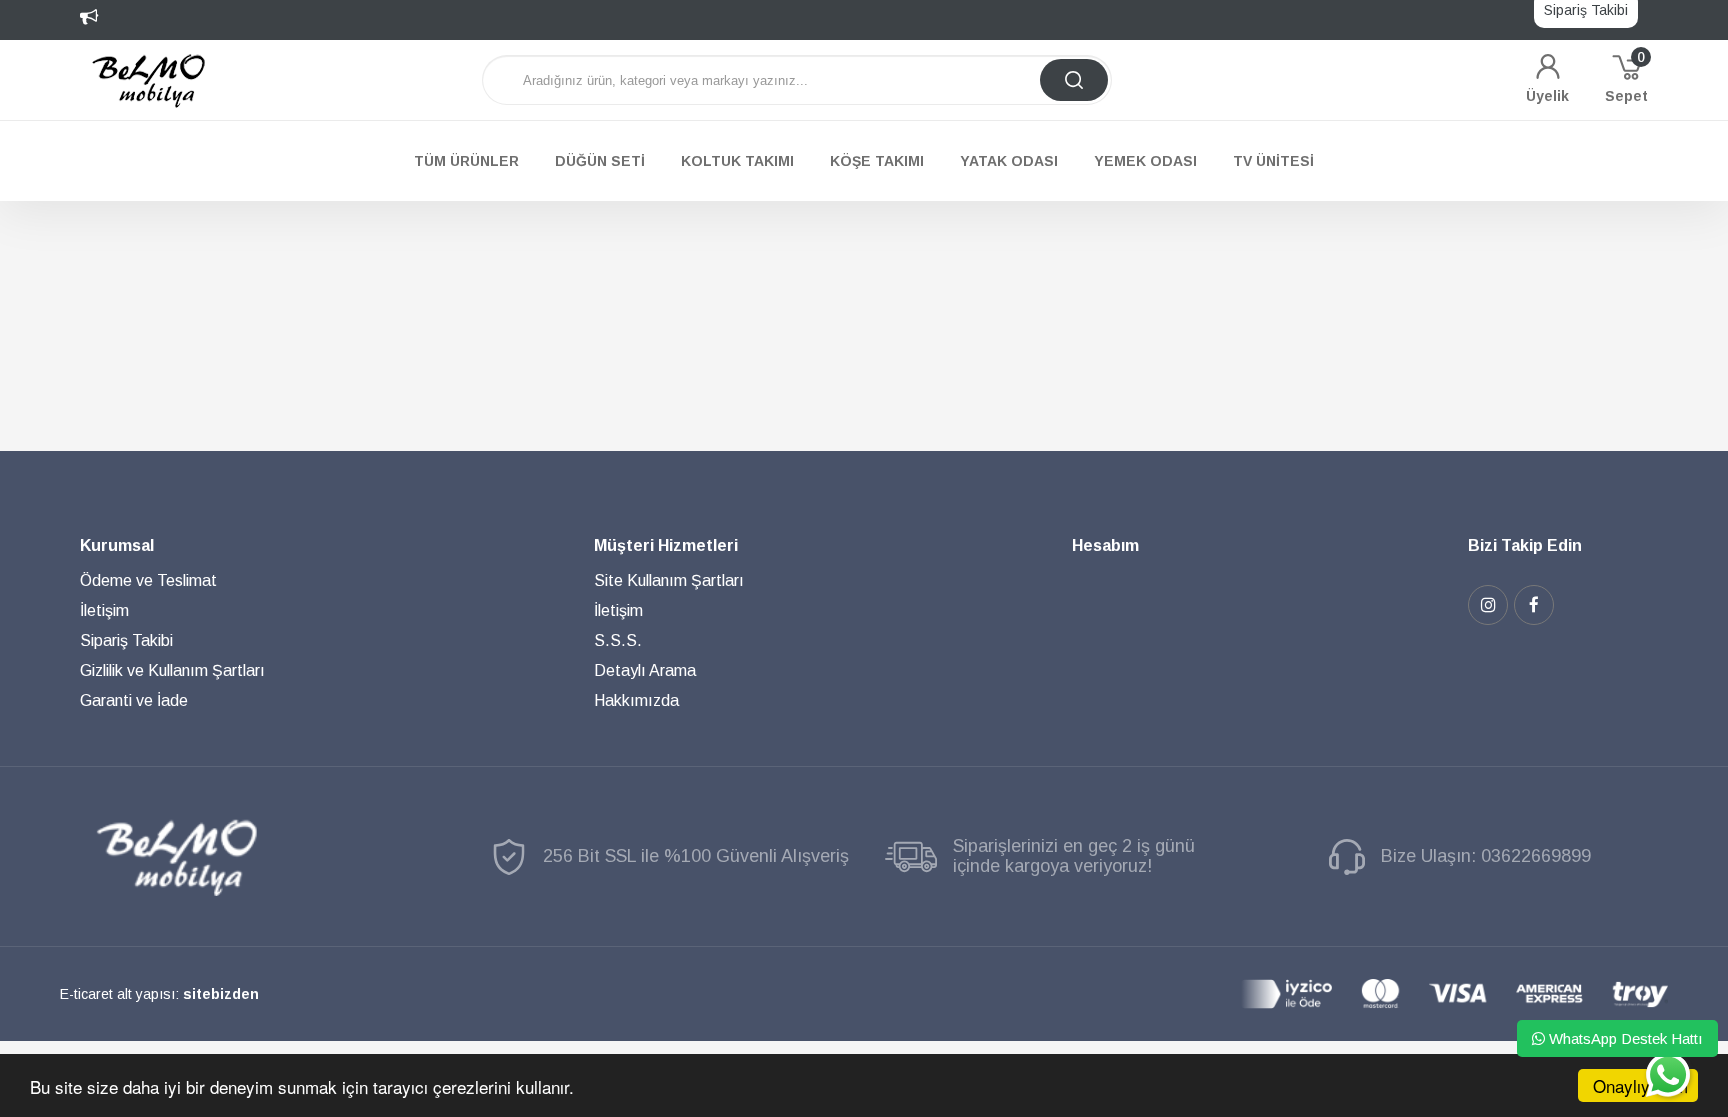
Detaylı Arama (645, 670)
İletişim (104, 610)
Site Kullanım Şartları (669, 580)
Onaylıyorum (1640, 1085)
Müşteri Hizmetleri (666, 545)
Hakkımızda (636, 700)
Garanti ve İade (134, 700)
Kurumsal (117, 545)
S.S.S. (618, 640)
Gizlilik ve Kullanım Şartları (172, 670)
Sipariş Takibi (126, 640)
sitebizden (221, 994)
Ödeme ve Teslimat (148, 580)
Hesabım (1105, 545)
